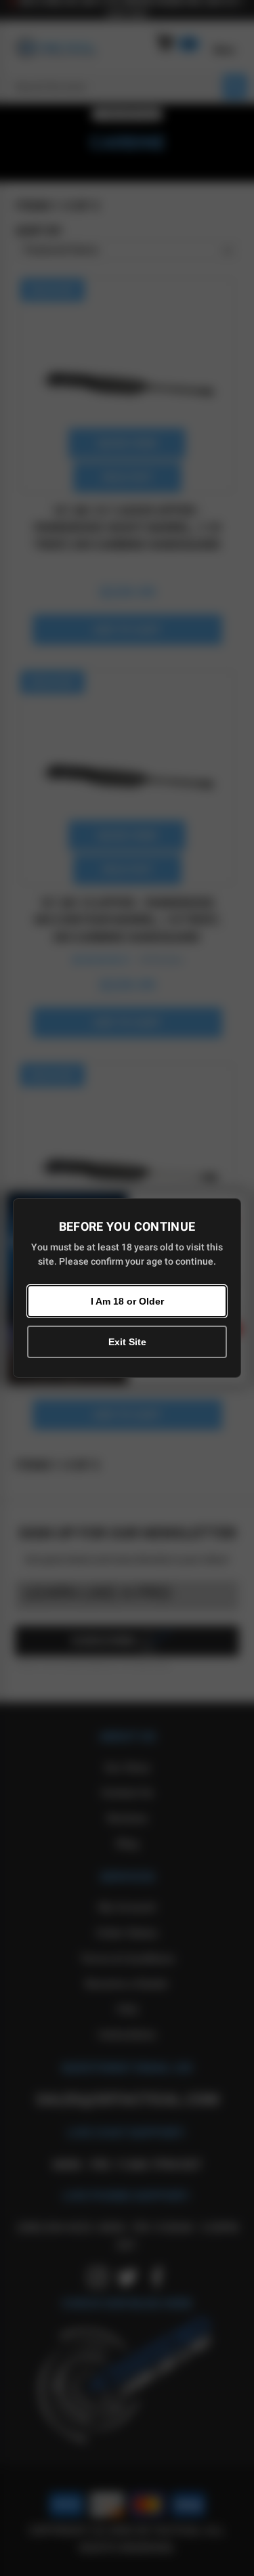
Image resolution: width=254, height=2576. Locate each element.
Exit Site (127, 1342)
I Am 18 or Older (127, 1301)
